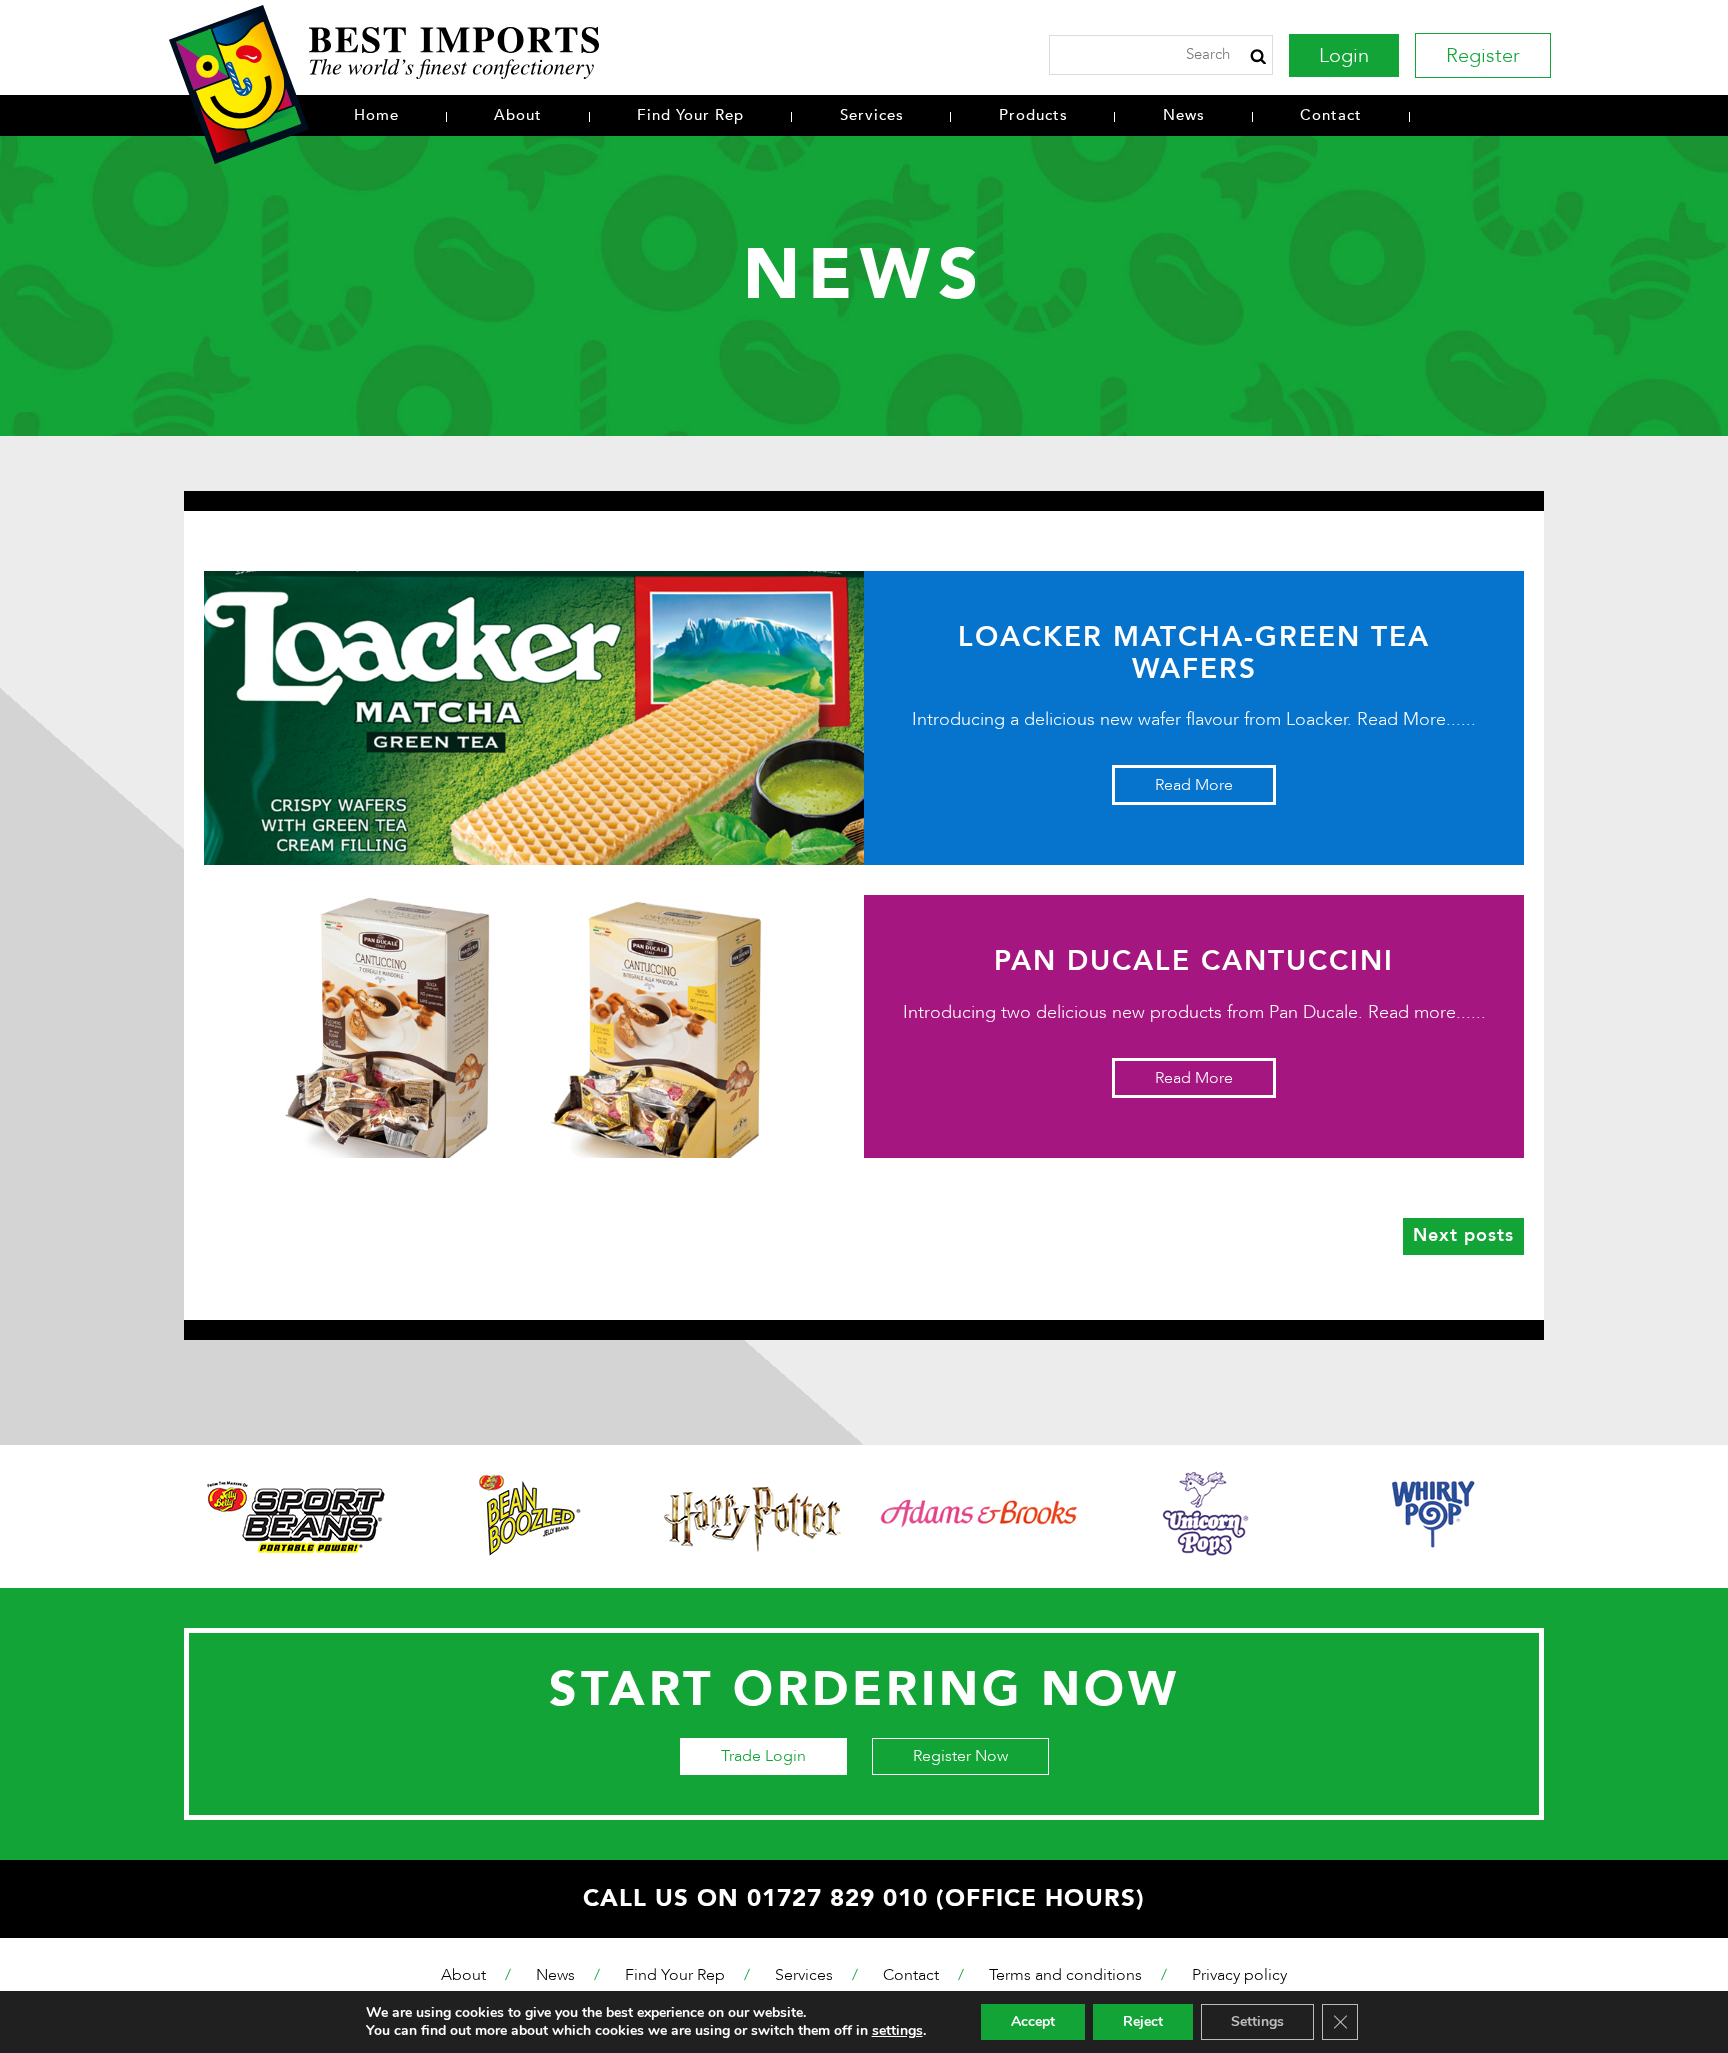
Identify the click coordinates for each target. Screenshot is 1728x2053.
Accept (1033, 2021)
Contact (1331, 115)
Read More (1194, 785)
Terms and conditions (1065, 1975)
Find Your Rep (690, 115)
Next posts (1463, 1235)
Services (872, 115)
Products (1033, 115)
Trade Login (763, 1756)
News (1184, 115)
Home (376, 115)
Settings (1257, 2021)
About (518, 115)
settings (897, 2031)
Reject (1143, 2021)
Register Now (960, 1756)
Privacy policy (1239, 1975)
